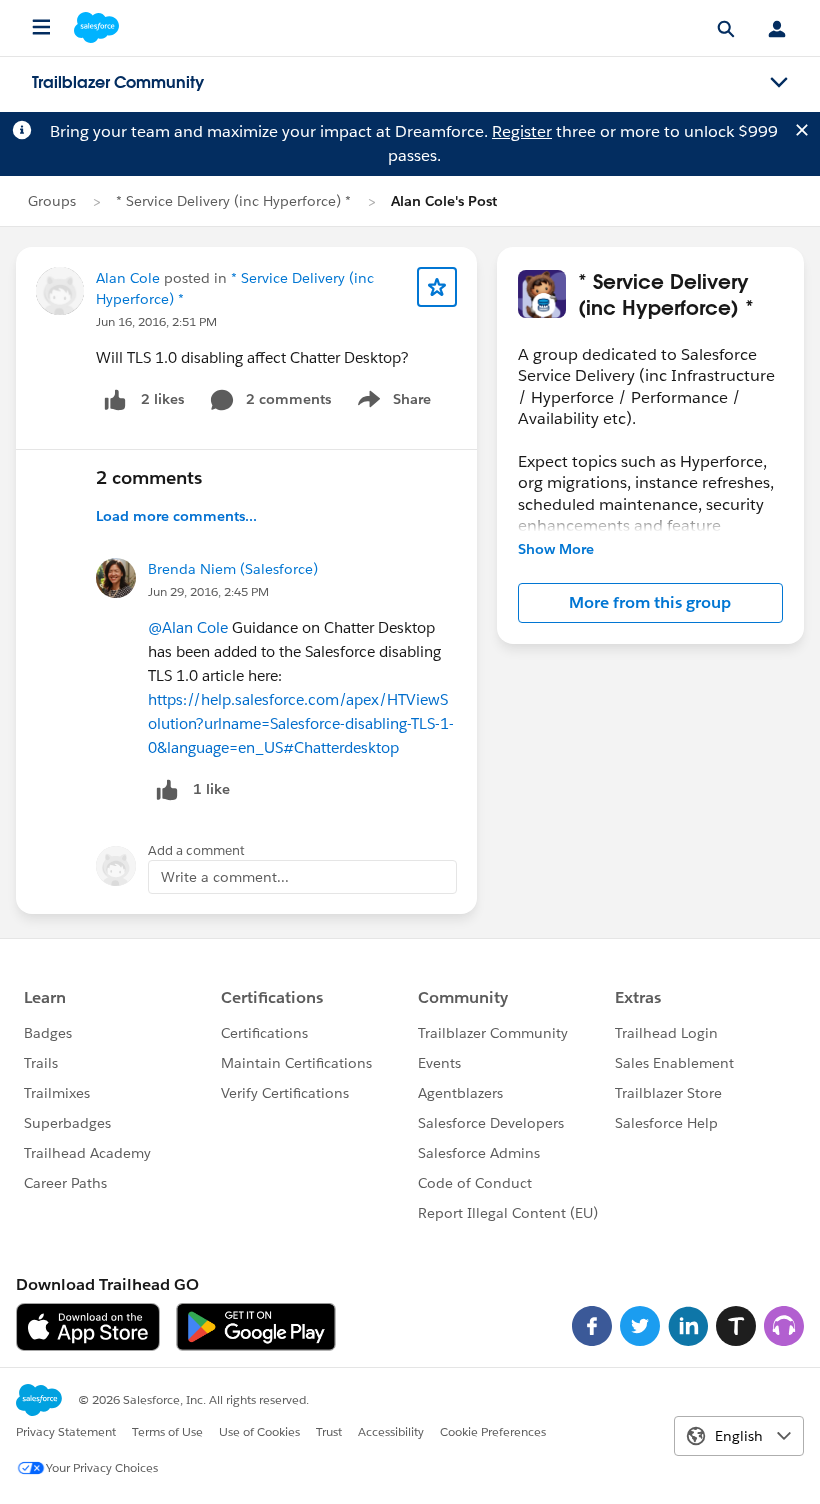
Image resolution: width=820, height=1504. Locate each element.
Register (522, 131)
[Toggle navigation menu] (779, 83)
